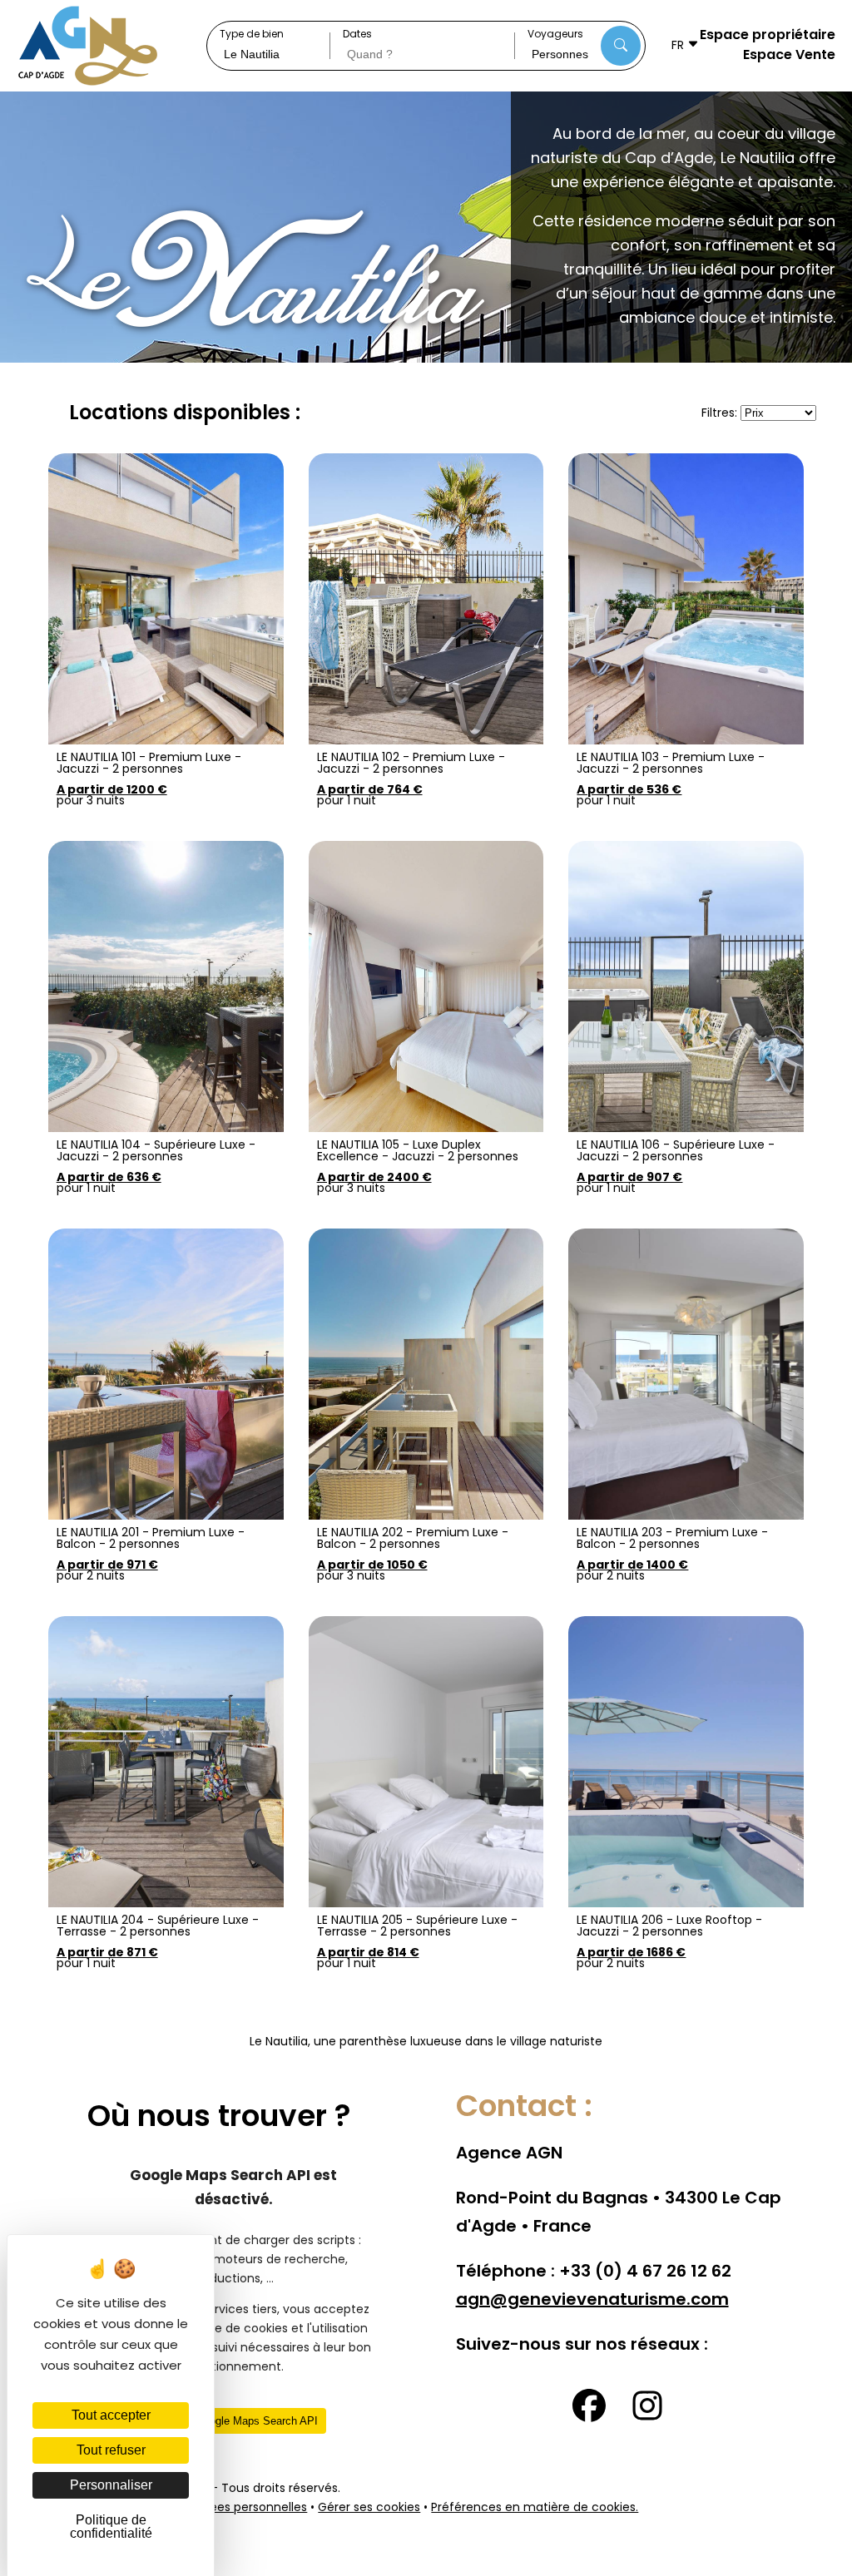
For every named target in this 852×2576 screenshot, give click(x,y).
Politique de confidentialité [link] (111, 2527)
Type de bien (252, 35)
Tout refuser (111, 2450)
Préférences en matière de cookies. (535, 2508)
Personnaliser (111, 2485)
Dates (357, 35)
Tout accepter (111, 2415)
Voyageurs (555, 35)
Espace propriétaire (768, 36)
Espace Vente (789, 56)
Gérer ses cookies (369, 2508)
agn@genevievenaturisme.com (592, 2301)
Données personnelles (243, 2508)
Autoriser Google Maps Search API (233, 2421)
